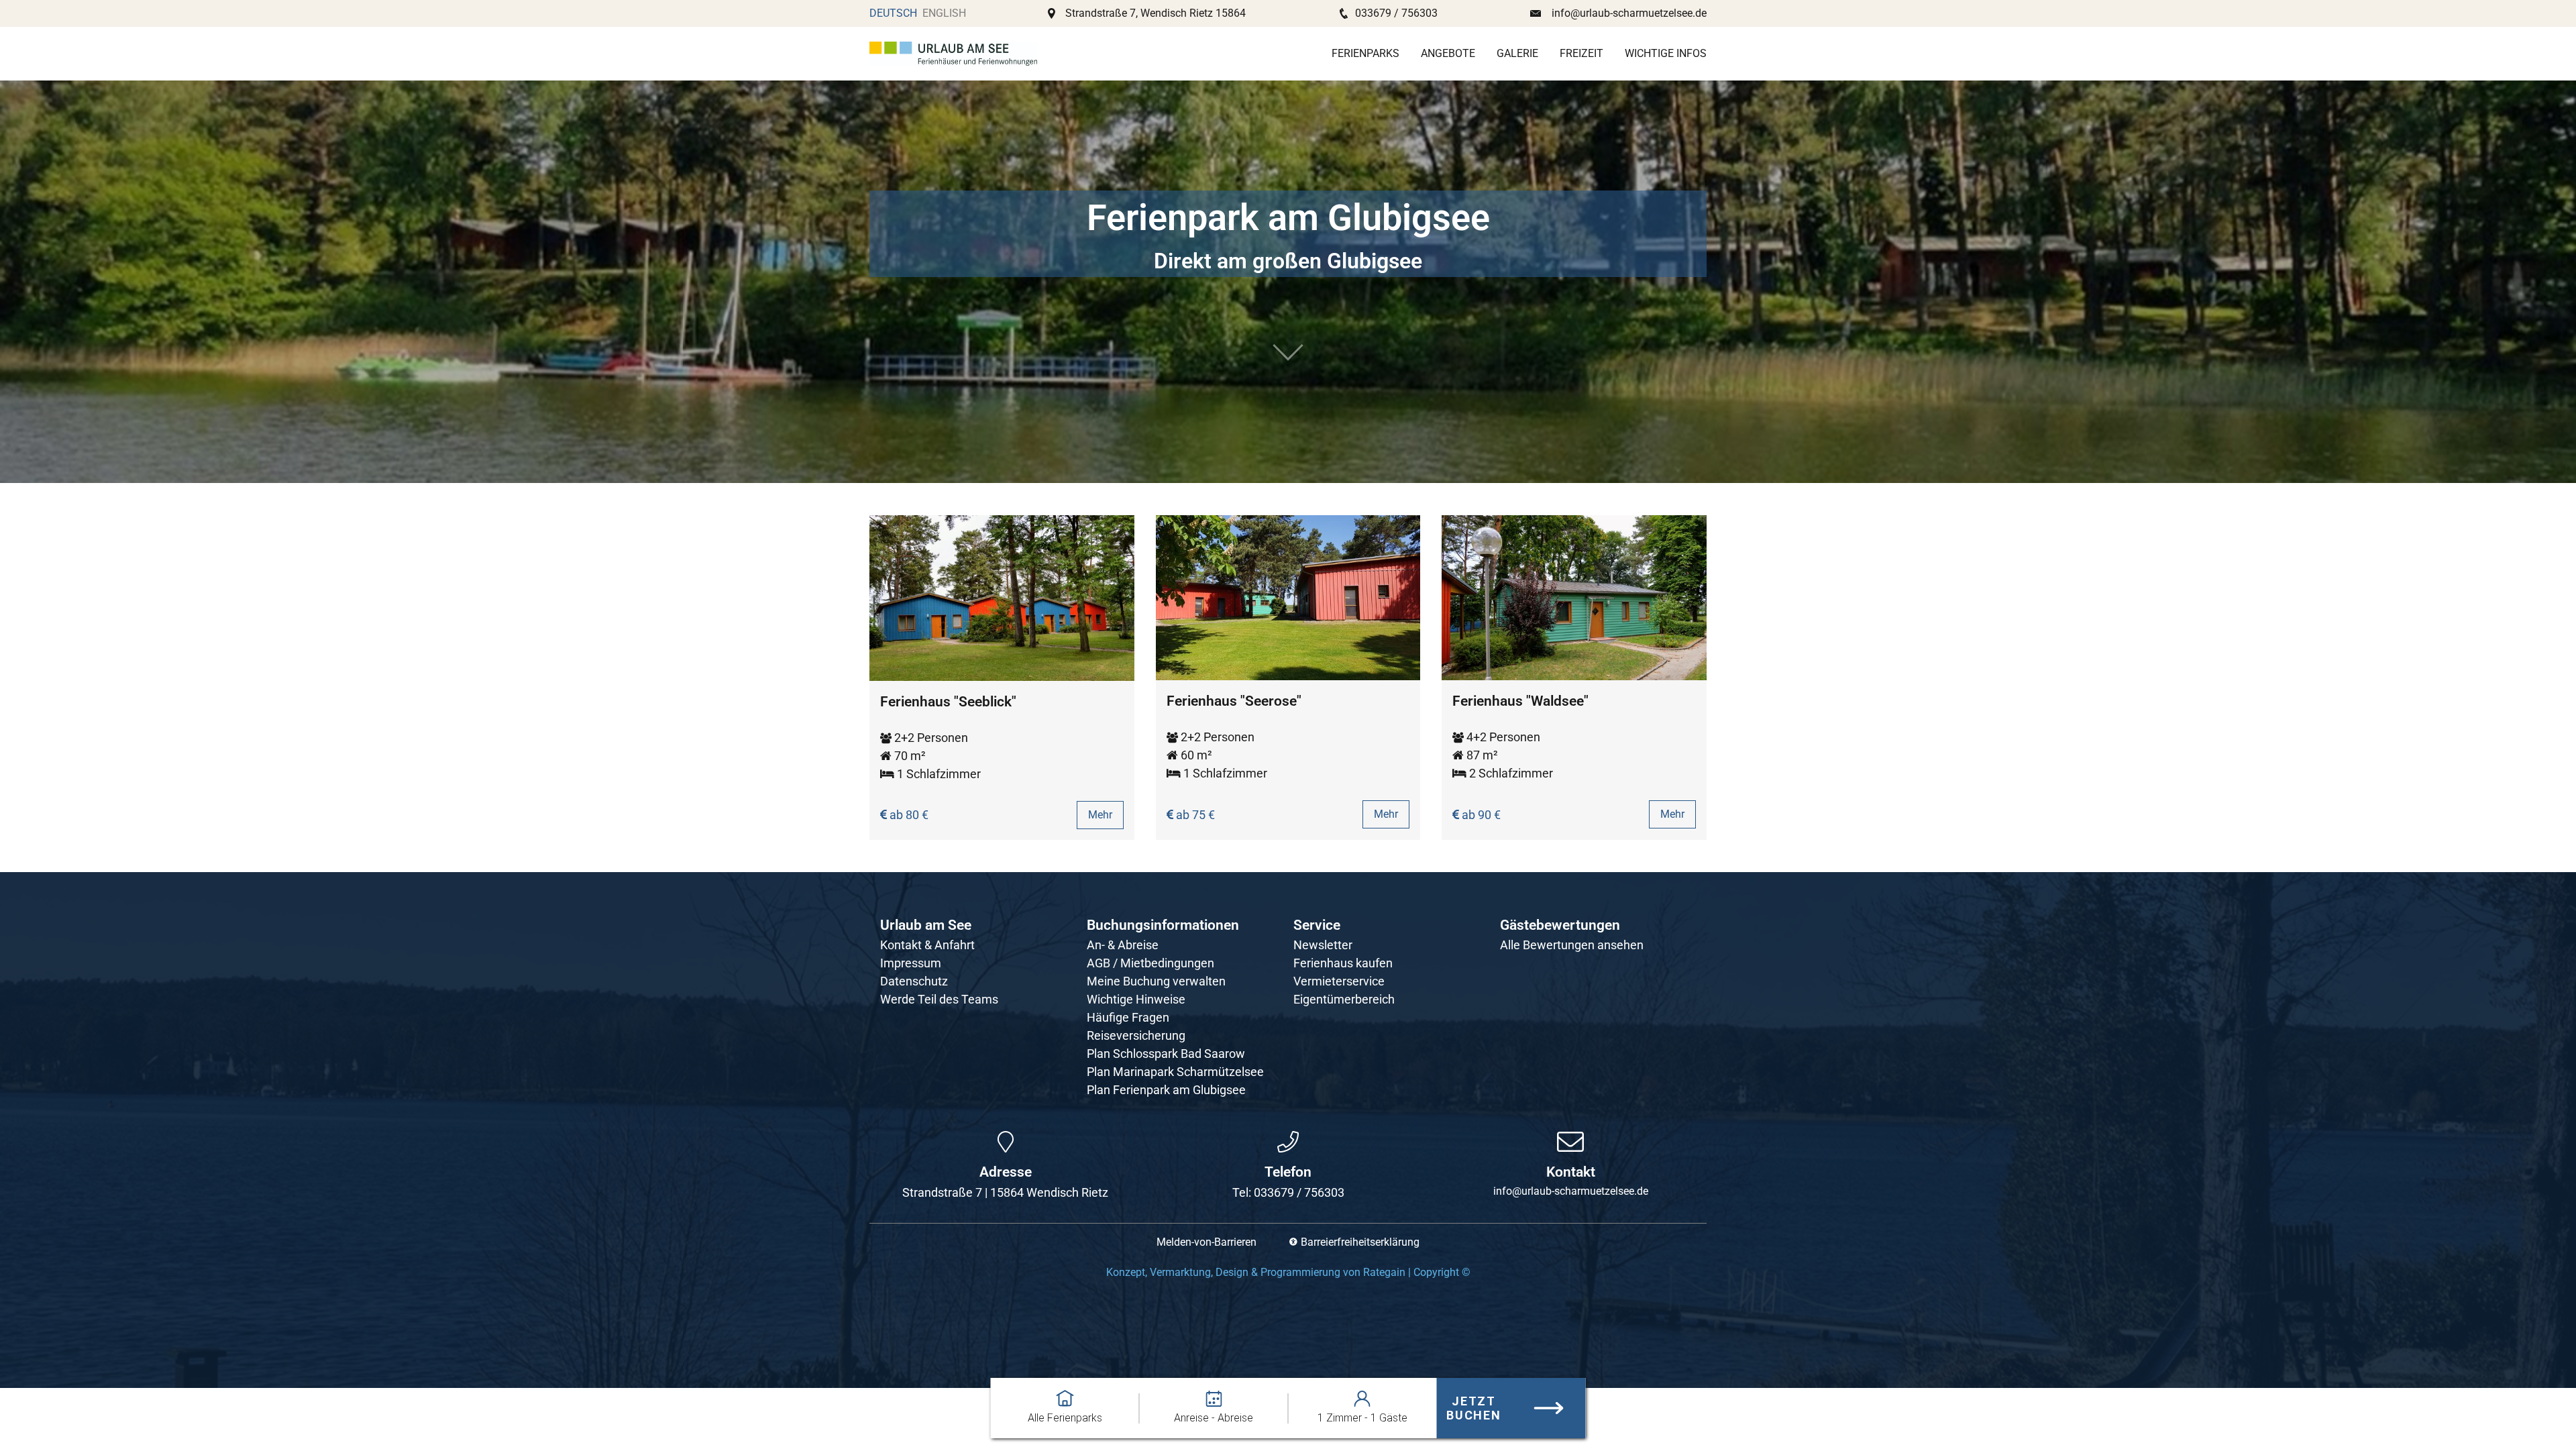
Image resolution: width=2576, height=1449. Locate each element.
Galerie (1517, 53)
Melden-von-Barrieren (1206, 1242)
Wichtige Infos (1666, 53)
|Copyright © (1288, 1272)
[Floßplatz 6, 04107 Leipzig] (1006, 1142)
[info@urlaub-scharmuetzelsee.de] (1570, 1142)
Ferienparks (1365, 53)
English (944, 13)
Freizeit (1581, 53)
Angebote (1448, 53)
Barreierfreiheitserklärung (1360, 1242)
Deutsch (893, 13)
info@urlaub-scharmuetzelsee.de (1629, 13)
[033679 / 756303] (1288, 1142)
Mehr (1100, 815)
